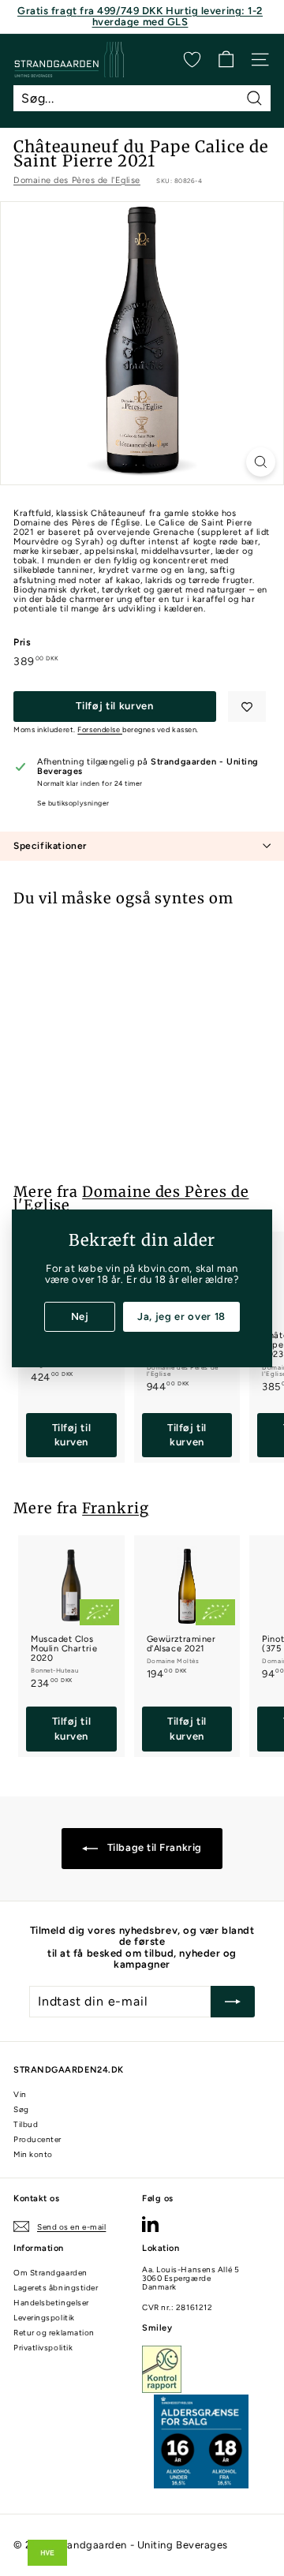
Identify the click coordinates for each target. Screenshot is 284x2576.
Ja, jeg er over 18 (181, 1316)
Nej (80, 1316)
